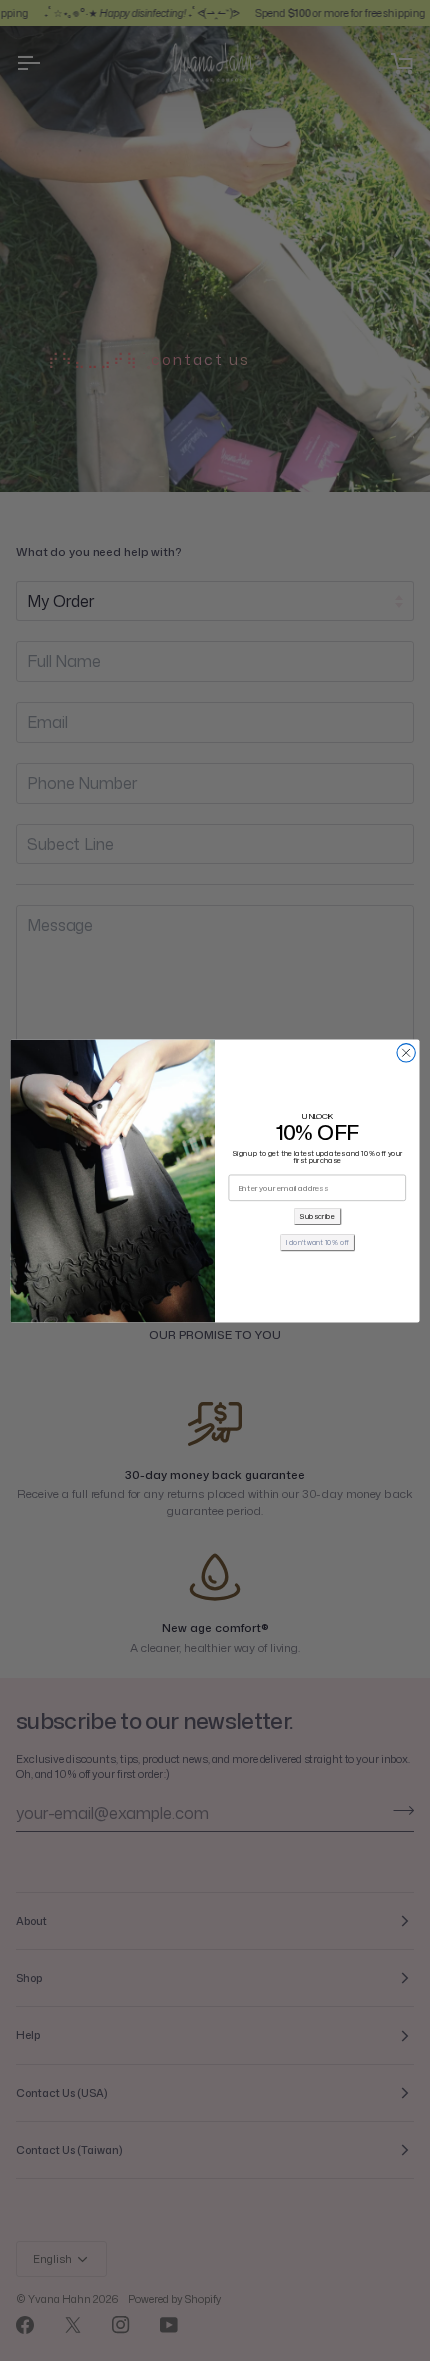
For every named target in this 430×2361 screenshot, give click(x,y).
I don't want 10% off (317, 1241)
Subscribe (317, 1216)
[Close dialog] (406, 1052)
